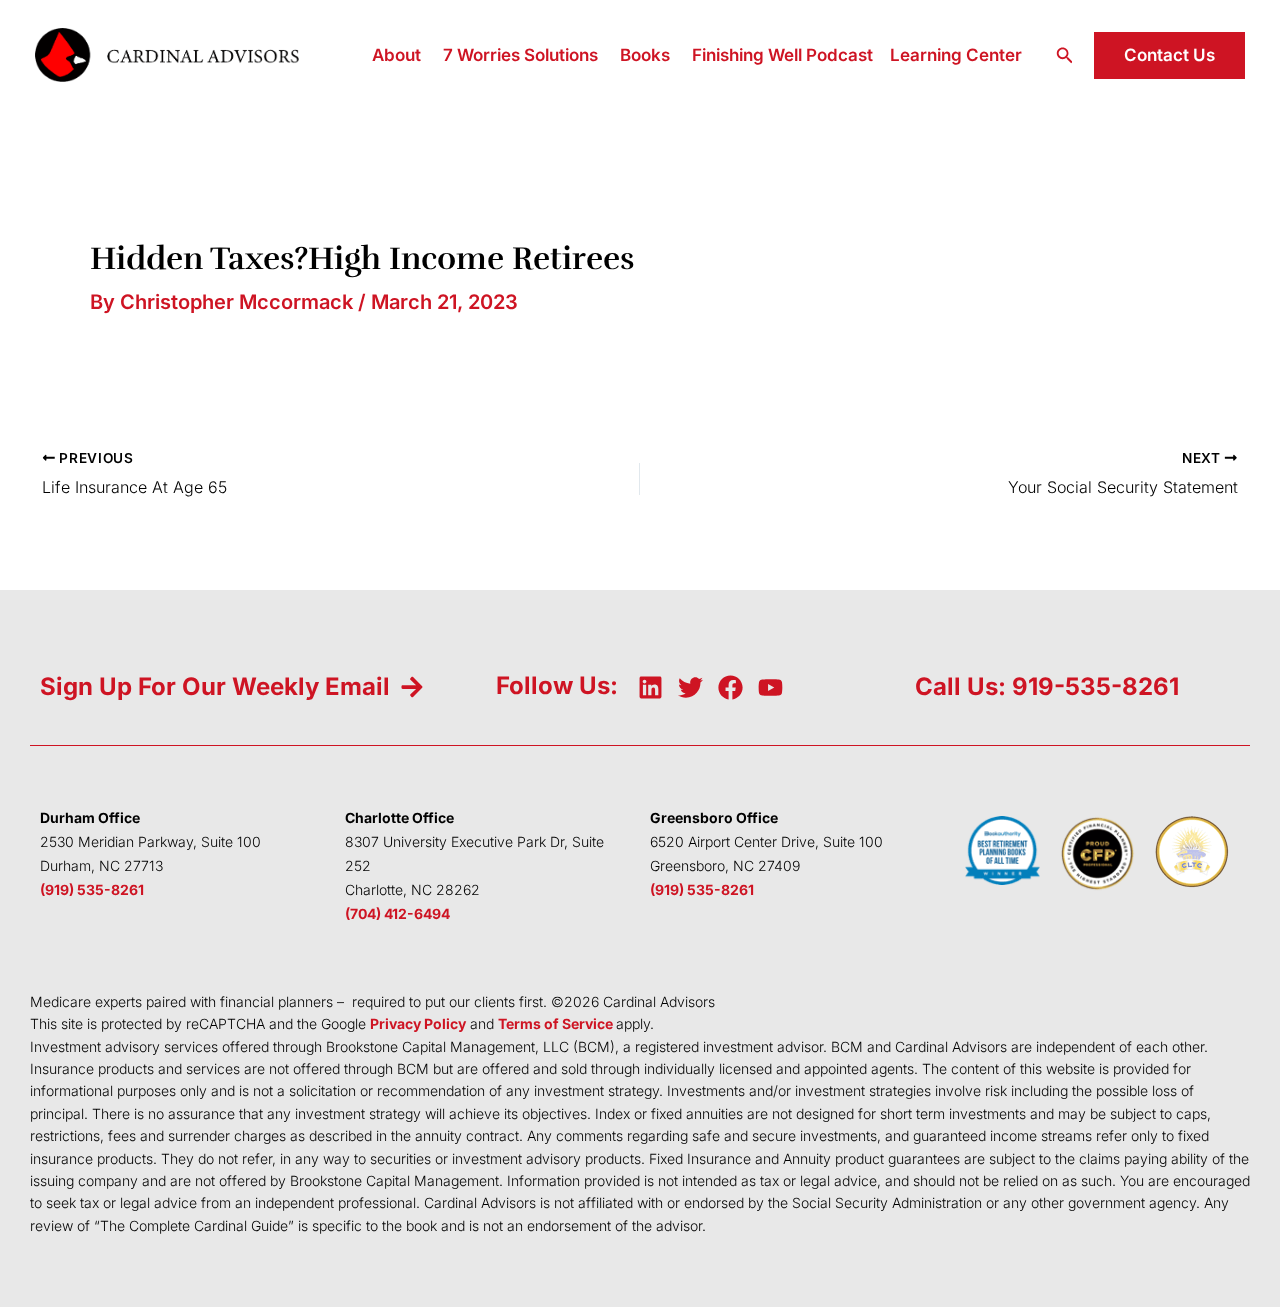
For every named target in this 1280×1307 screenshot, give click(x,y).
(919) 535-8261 (92, 889)
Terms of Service (555, 1023)
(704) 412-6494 (397, 913)
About (396, 55)
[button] (1065, 55)
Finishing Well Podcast (782, 55)
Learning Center (956, 55)
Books (645, 55)
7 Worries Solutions (520, 55)
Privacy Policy (418, 1023)
